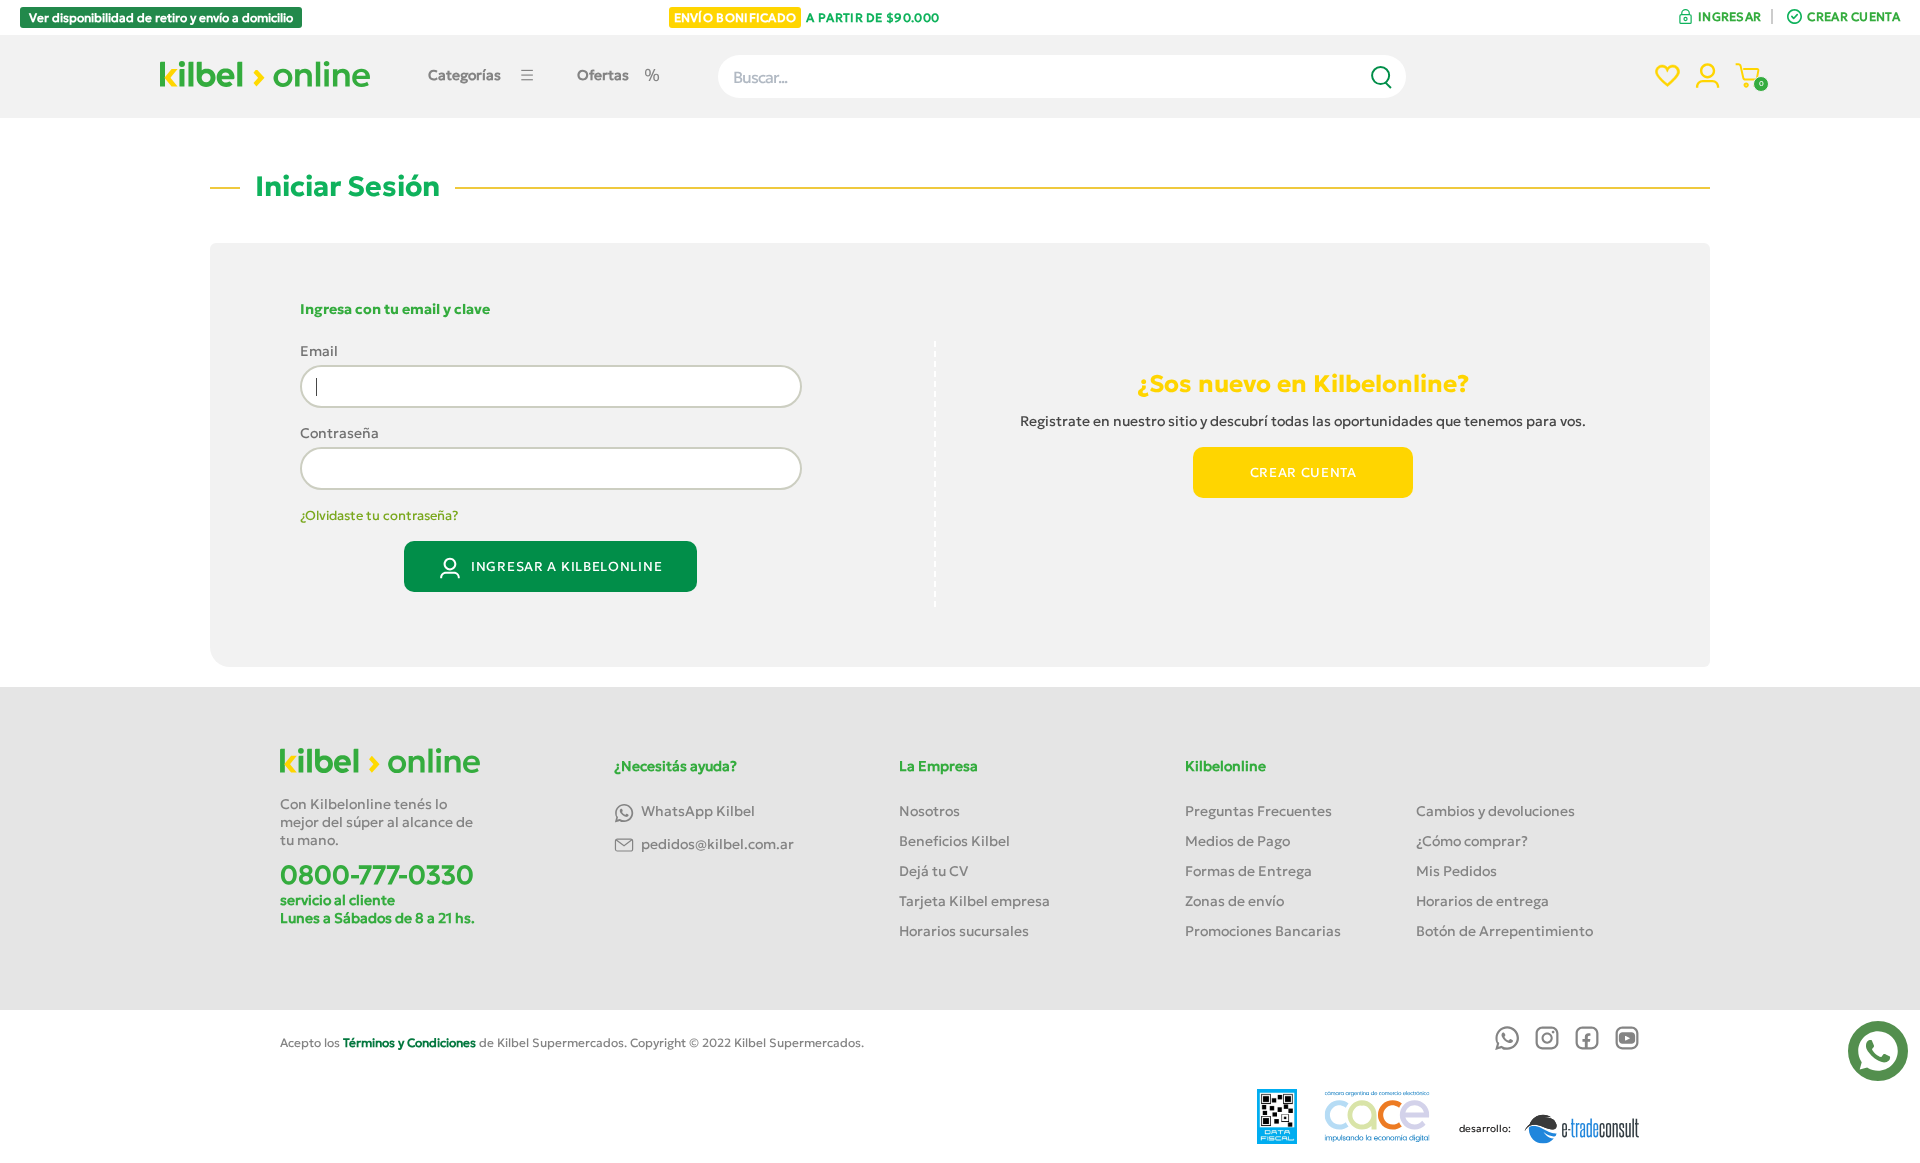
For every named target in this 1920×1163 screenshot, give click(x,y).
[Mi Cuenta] (1707, 78)
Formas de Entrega (1248, 871)
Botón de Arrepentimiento (1504, 931)
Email (319, 351)
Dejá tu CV (933, 871)
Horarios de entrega (1482, 901)
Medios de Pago (1237, 841)
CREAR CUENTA (1853, 16)
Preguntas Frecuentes (1258, 811)
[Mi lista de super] (1667, 78)
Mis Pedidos (1456, 871)
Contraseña (339, 433)
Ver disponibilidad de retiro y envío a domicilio (161, 17)
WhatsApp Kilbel (696, 811)
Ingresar (564, 566)
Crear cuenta (1303, 472)
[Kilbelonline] (265, 83)
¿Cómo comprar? (1472, 841)
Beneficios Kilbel (954, 841)
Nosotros (929, 811)
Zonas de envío (1234, 901)
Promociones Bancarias (1263, 931)
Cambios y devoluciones (1495, 811)
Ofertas (603, 75)
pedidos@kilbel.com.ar (716, 844)
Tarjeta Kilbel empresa (974, 901)
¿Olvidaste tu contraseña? (379, 515)
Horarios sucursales (964, 931)
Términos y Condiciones (409, 1042)
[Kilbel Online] (380, 770)
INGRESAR (1729, 16)
